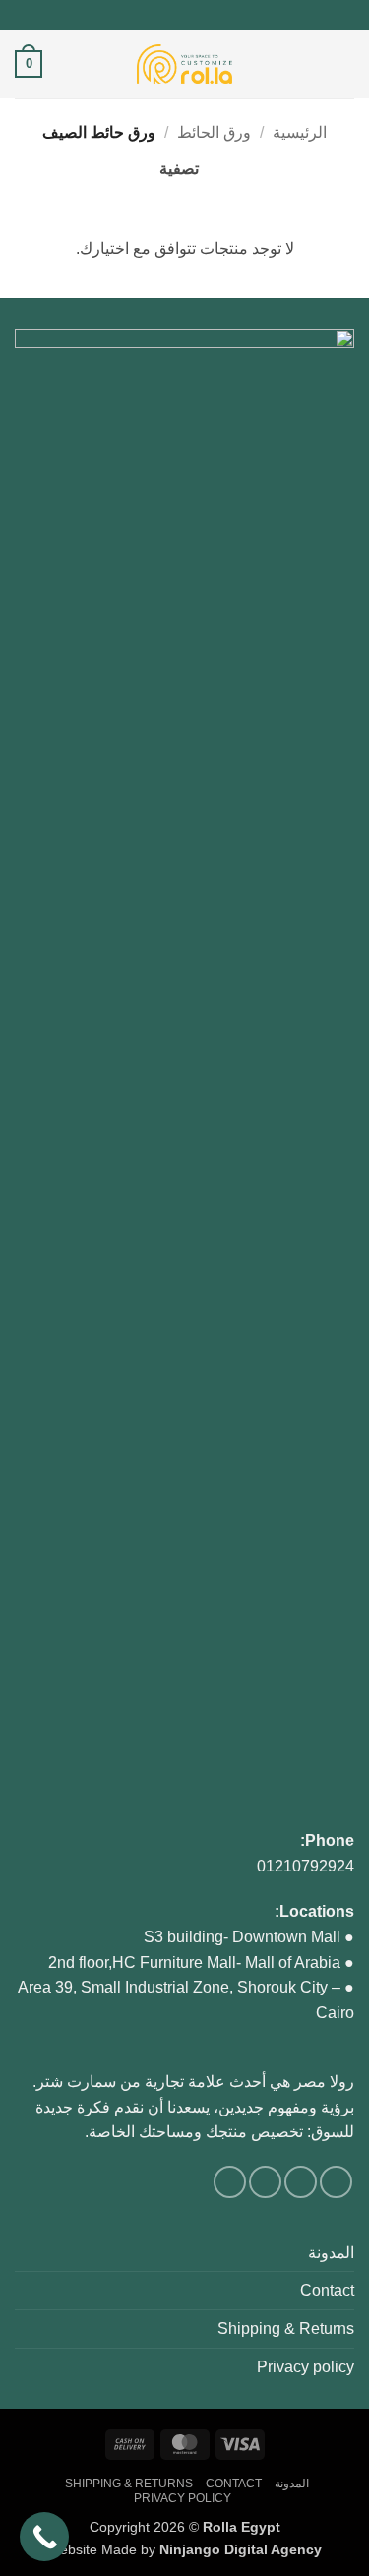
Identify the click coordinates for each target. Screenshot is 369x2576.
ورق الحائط (214, 132)
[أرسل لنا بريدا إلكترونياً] (175, 15)
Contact (327, 2290)
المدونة (331, 2253)
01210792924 (306, 1866)
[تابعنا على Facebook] (213, 15)
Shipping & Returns (286, 2329)
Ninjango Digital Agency (241, 2549)
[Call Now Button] (44, 2537)
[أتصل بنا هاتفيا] (156, 15)
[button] (342, 63)
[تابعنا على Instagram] (194, 15)
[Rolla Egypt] (185, 64)
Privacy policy (306, 2367)
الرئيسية (300, 132)
